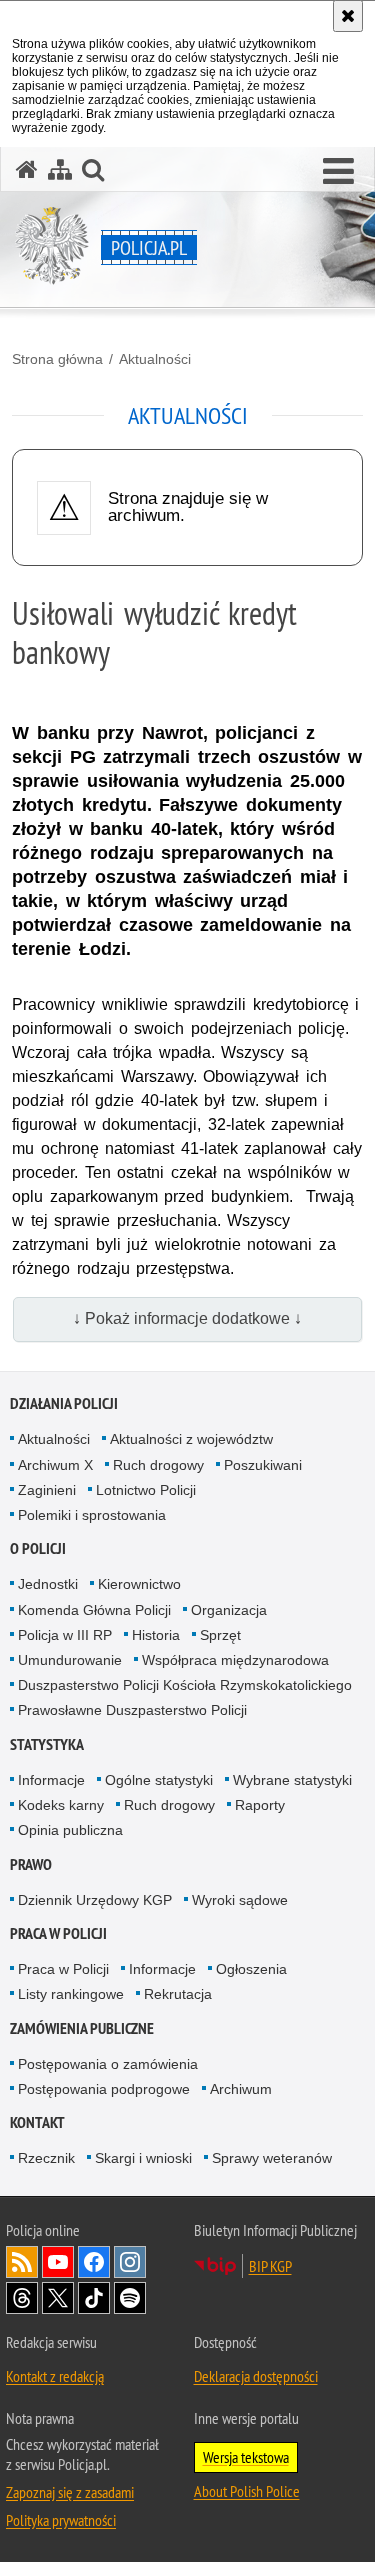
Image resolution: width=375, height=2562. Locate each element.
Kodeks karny (61, 1805)
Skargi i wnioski (143, 2158)
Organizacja (229, 1610)
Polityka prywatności (61, 2520)
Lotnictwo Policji (146, 1490)
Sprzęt (220, 1635)
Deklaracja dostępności (256, 2376)
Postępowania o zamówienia (108, 2064)
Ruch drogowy (158, 1465)
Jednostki (48, 1584)
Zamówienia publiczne (82, 2028)
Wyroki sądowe (240, 1900)
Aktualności (155, 359)
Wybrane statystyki (292, 1780)
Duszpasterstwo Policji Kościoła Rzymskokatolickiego (185, 1685)
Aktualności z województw (191, 1439)
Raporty (260, 1805)
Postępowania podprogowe (104, 2089)
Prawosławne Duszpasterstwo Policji (132, 1710)
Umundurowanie (70, 1660)
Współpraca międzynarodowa (235, 1660)
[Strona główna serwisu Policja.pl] (27, 169)
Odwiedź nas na (58, 2262)
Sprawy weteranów (272, 2158)
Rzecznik (46, 2158)
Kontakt (37, 2122)
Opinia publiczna (70, 1830)
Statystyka (47, 1744)
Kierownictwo (139, 1584)
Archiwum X (55, 1465)
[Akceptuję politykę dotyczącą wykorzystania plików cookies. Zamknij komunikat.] (348, 16)
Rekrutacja (178, 1994)
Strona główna (57, 359)
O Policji (38, 1548)
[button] (338, 172)
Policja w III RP (65, 1635)
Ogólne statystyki (159, 1780)
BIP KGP (270, 2266)
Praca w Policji (58, 1933)
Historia (156, 1635)
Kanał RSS (22, 2262)
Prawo (31, 1864)
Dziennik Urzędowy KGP (95, 1900)
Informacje (51, 1780)
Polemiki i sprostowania (92, 1515)
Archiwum (241, 2089)
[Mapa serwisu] (60, 169)
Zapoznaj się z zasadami (70, 2492)
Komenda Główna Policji (94, 1610)
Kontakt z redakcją (55, 2376)
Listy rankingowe (71, 1994)
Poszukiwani (263, 1465)
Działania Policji (64, 1403)
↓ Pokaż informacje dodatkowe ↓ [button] (187, 1318)
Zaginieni (47, 1490)
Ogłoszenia (251, 1969)
